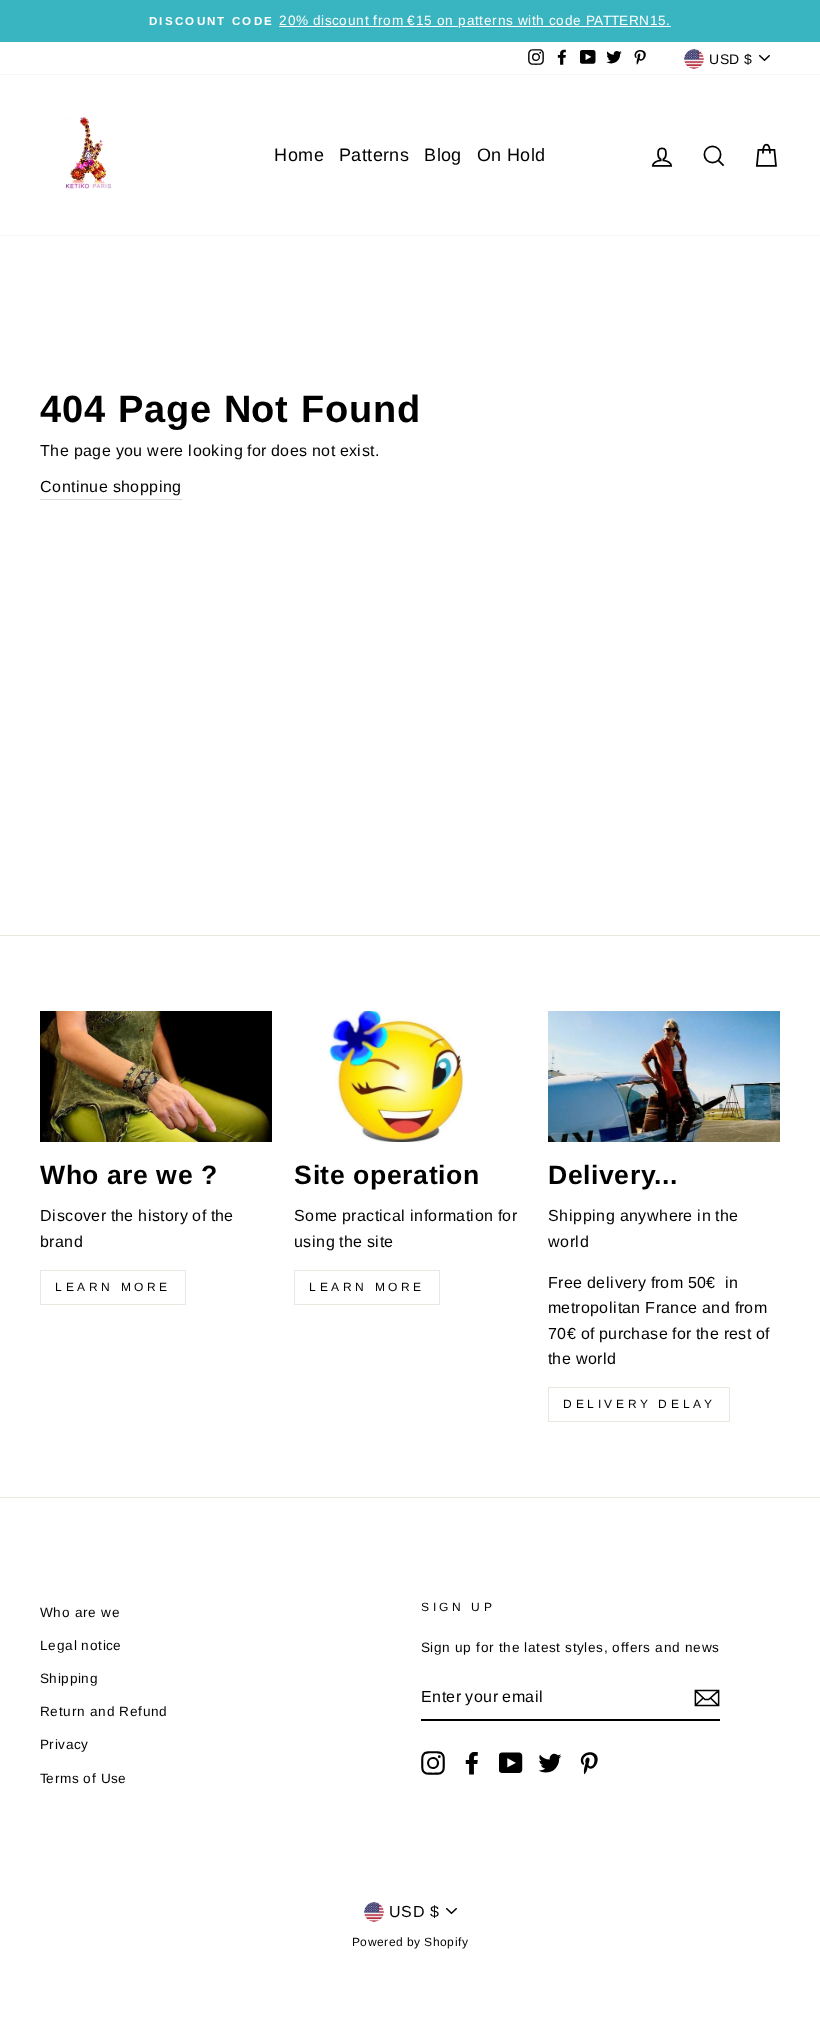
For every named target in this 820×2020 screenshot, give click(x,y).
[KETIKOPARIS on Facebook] (472, 1763)
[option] (410, 21)
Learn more (113, 1287)
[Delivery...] (664, 1076)
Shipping (69, 1678)
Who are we (80, 1612)
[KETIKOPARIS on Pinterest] (589, 1763)
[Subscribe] (707, 1698)
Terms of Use (83, 1778)
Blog (443, 155)
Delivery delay (639, 1404)
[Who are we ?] (156, 1076)
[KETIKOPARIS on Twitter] (550, 1763)
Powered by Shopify (410, 1942)
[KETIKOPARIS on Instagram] (433, 1763)
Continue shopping (111, 486)
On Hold (511, 155)
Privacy (64, 1744)
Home (299, 155)
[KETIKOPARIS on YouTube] (511, 1763)
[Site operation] (410, 1076)
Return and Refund (104, 1711)
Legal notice (81, 1645)
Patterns (374, 155)
